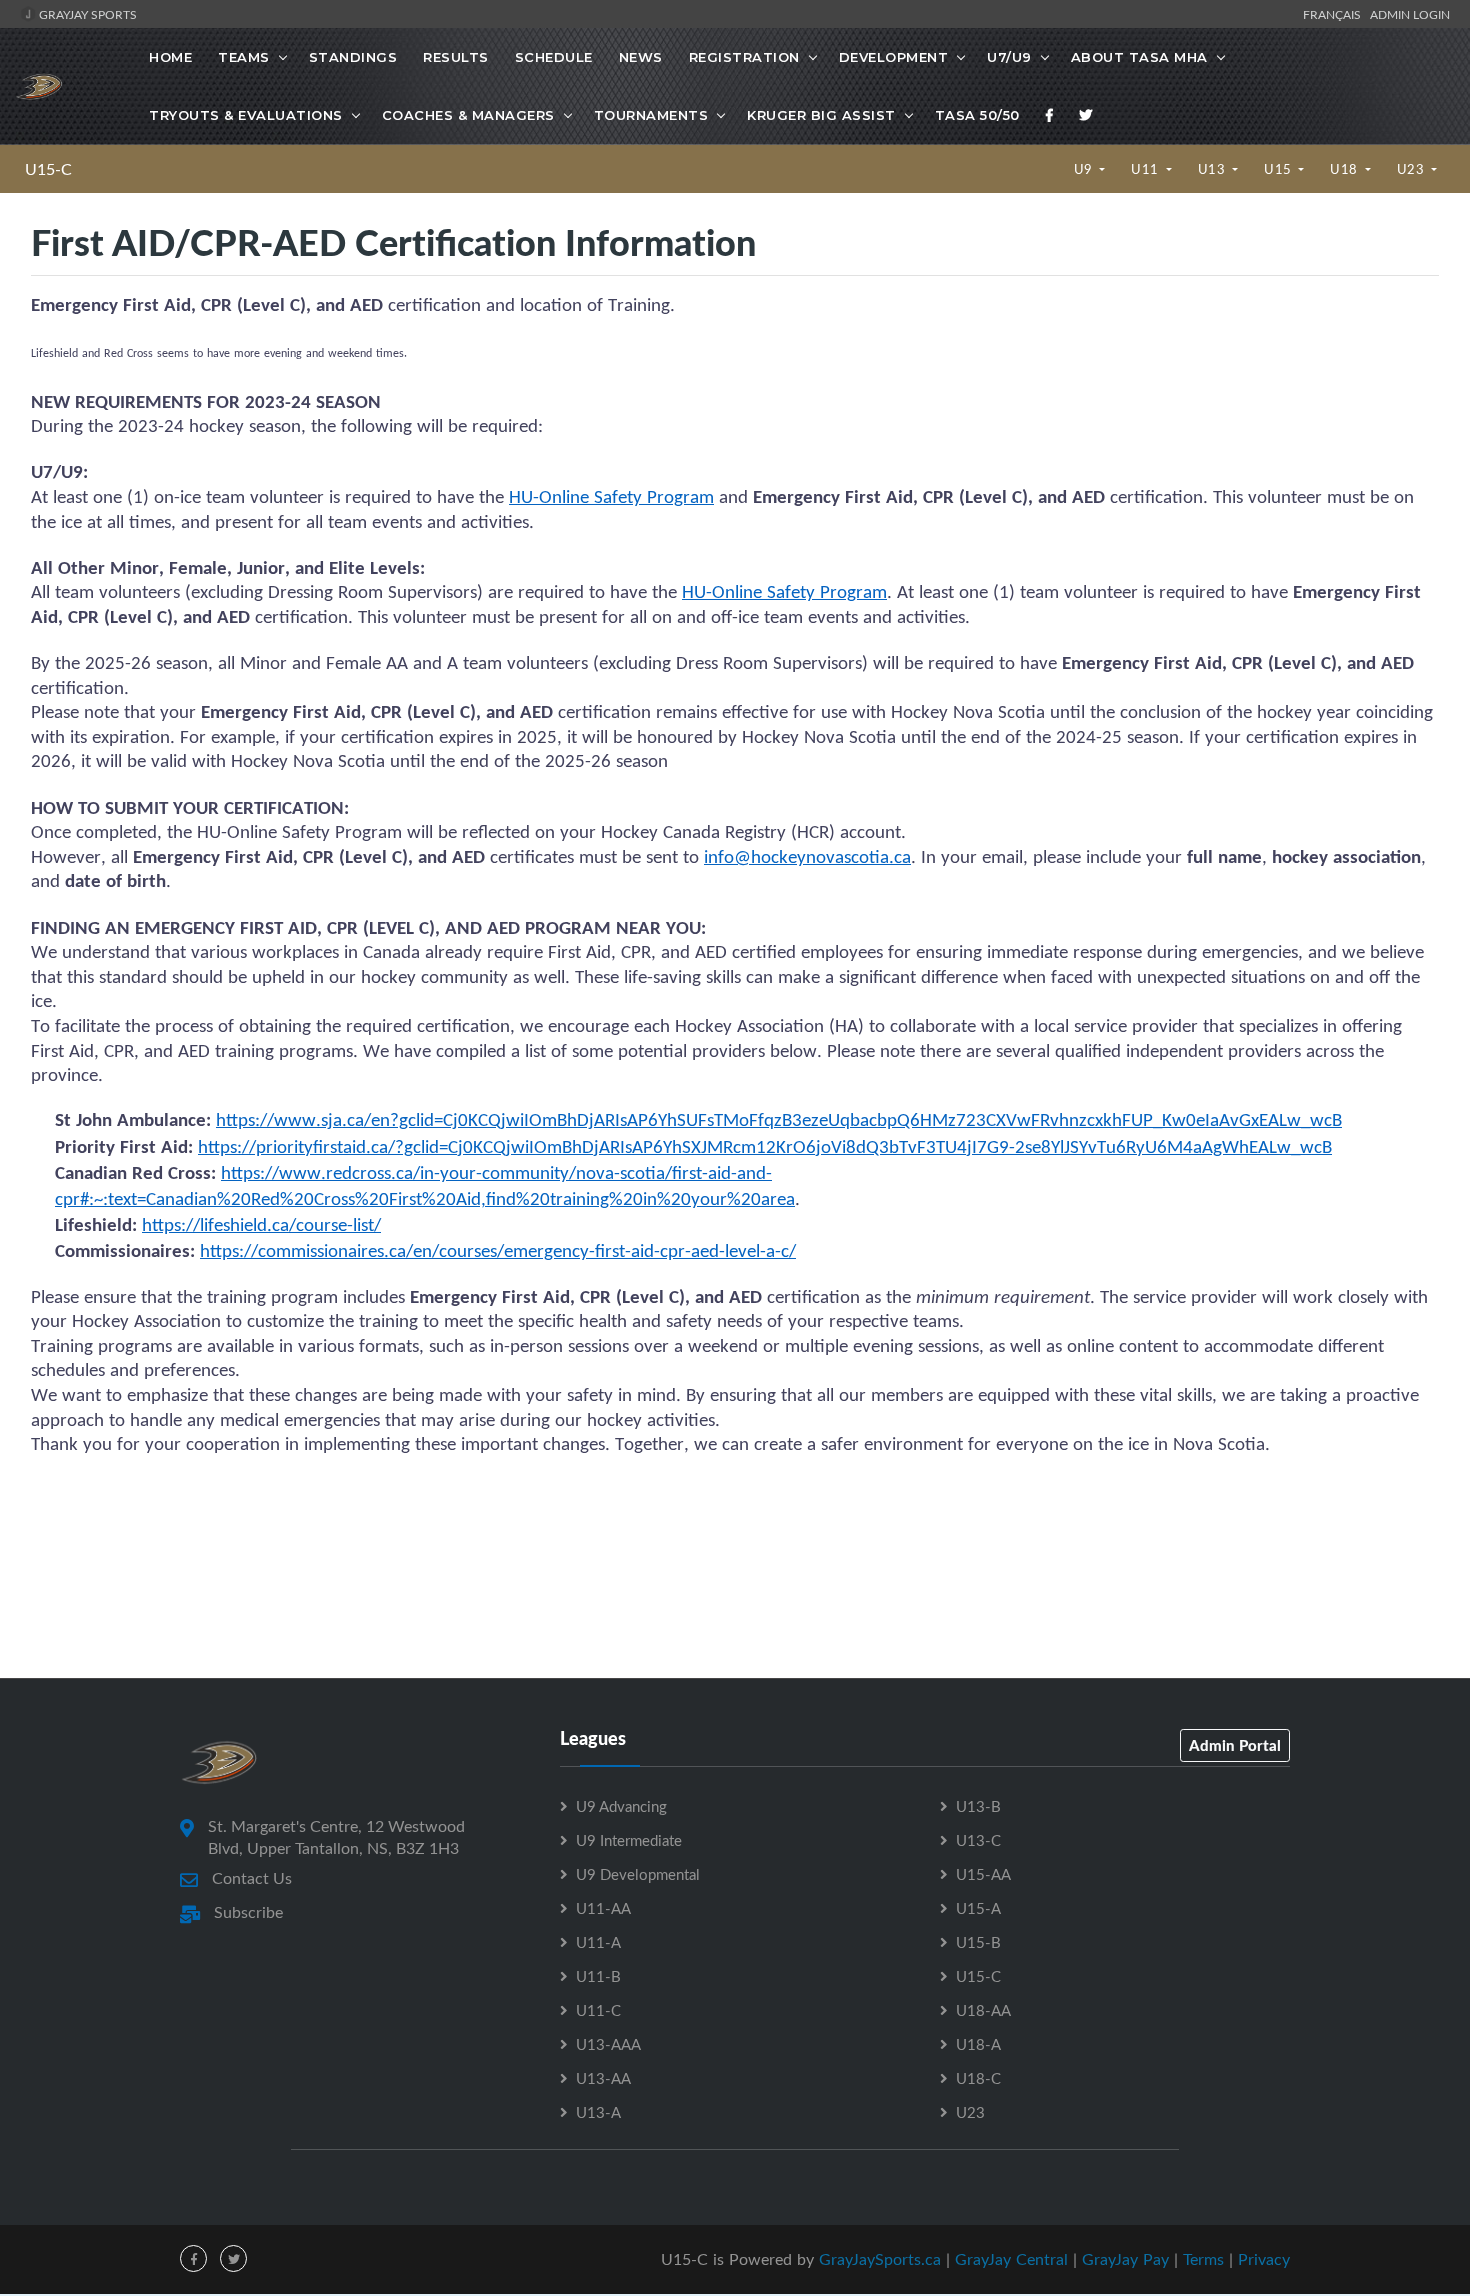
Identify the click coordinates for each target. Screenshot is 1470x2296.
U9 (1085, 169)
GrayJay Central (1011, 2259)
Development (894, 57)
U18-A (978, 2044)
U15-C (48, 169)
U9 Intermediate (629, 1840)
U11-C (598, 2010)
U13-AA (603, 2078)
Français (1335, 14)
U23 (1412, 169)
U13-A (598, 2112)
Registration (744, 57)
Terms (1203, 2259)
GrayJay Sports (86, 14)
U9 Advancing (621, 1806)
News (641, 57)
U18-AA (983, 2010)
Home (170, 57)
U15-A (978, 1908)
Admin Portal (1235, 1745)
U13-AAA (608, 2044)
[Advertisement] (735, 1588)
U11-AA (603, 1908)
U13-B (978, 1806)
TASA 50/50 (977, 115)
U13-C (978, 1840)
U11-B (598, 1976)
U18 (1345, 169)
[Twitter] (1086, 115)
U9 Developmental (638, 1874)
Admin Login (1410, 14)
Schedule (554, 57)
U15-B (978, 1942)
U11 (1146, 169)
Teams (244, 57)
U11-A (598, 1942)
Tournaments (651, 115)
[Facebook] (1050, 115)
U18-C (978, 2078)
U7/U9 (1009, 57)
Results (456, 57)
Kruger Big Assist (821, 115)
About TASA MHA (1139, 57)
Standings (353, 57)
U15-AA (983, 1874)
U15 (1279, 169)
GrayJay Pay (1125, 2259)
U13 (1213, 169)
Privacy (1264, 2259)
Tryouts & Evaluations (246, 115)
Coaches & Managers (468, 115)
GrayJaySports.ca (880, 2259)
